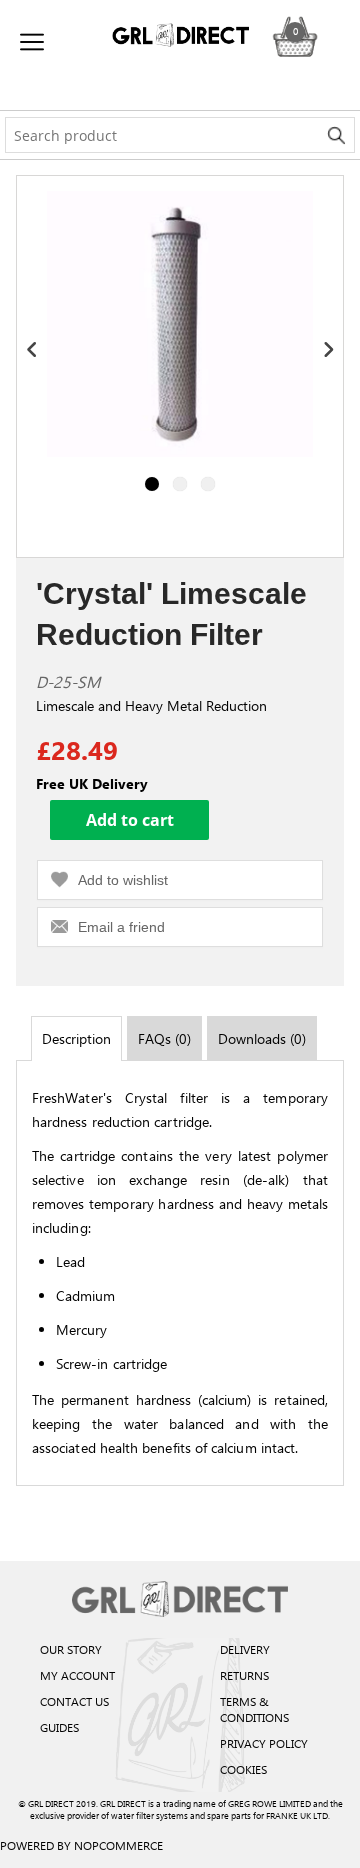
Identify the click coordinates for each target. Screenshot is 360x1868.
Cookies (243, 1769)
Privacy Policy (264, 1743)
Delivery (245, 1649)
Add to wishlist (123, 880)
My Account (77, 1675)
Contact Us (74, 1701)
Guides (59, 1727)
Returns (244, 1675)
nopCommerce (118, 1845)
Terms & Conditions (254, 1709)
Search (337, 135)
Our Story (71, 1649)
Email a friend (121, 927)
